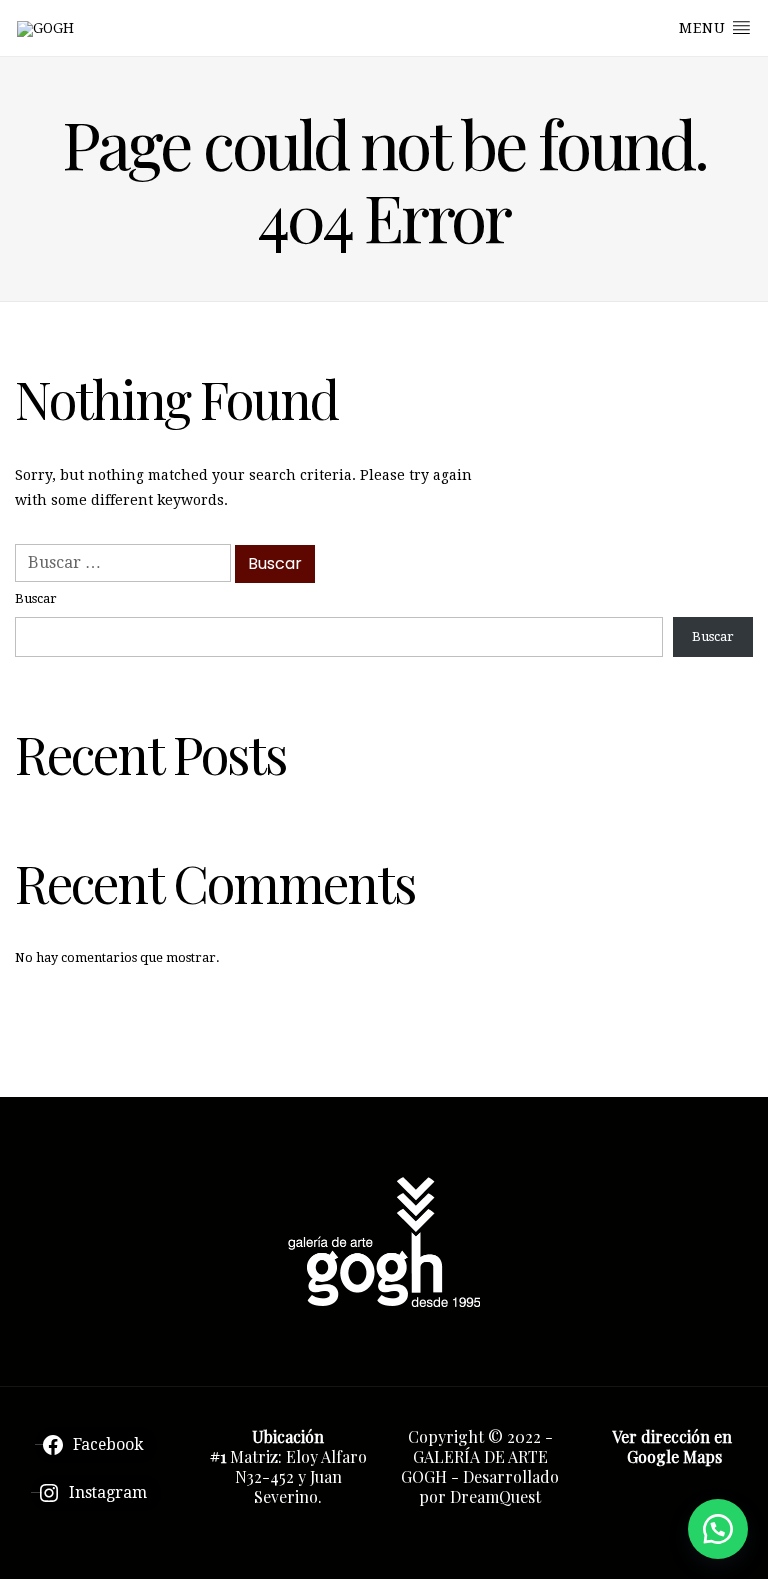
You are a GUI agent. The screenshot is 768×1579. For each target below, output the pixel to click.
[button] (718, 1529)
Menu (705, 28)
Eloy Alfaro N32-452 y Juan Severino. (301, 1476)
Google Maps (674, 1456)
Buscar (36, 598)
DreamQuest (495, 1496)
